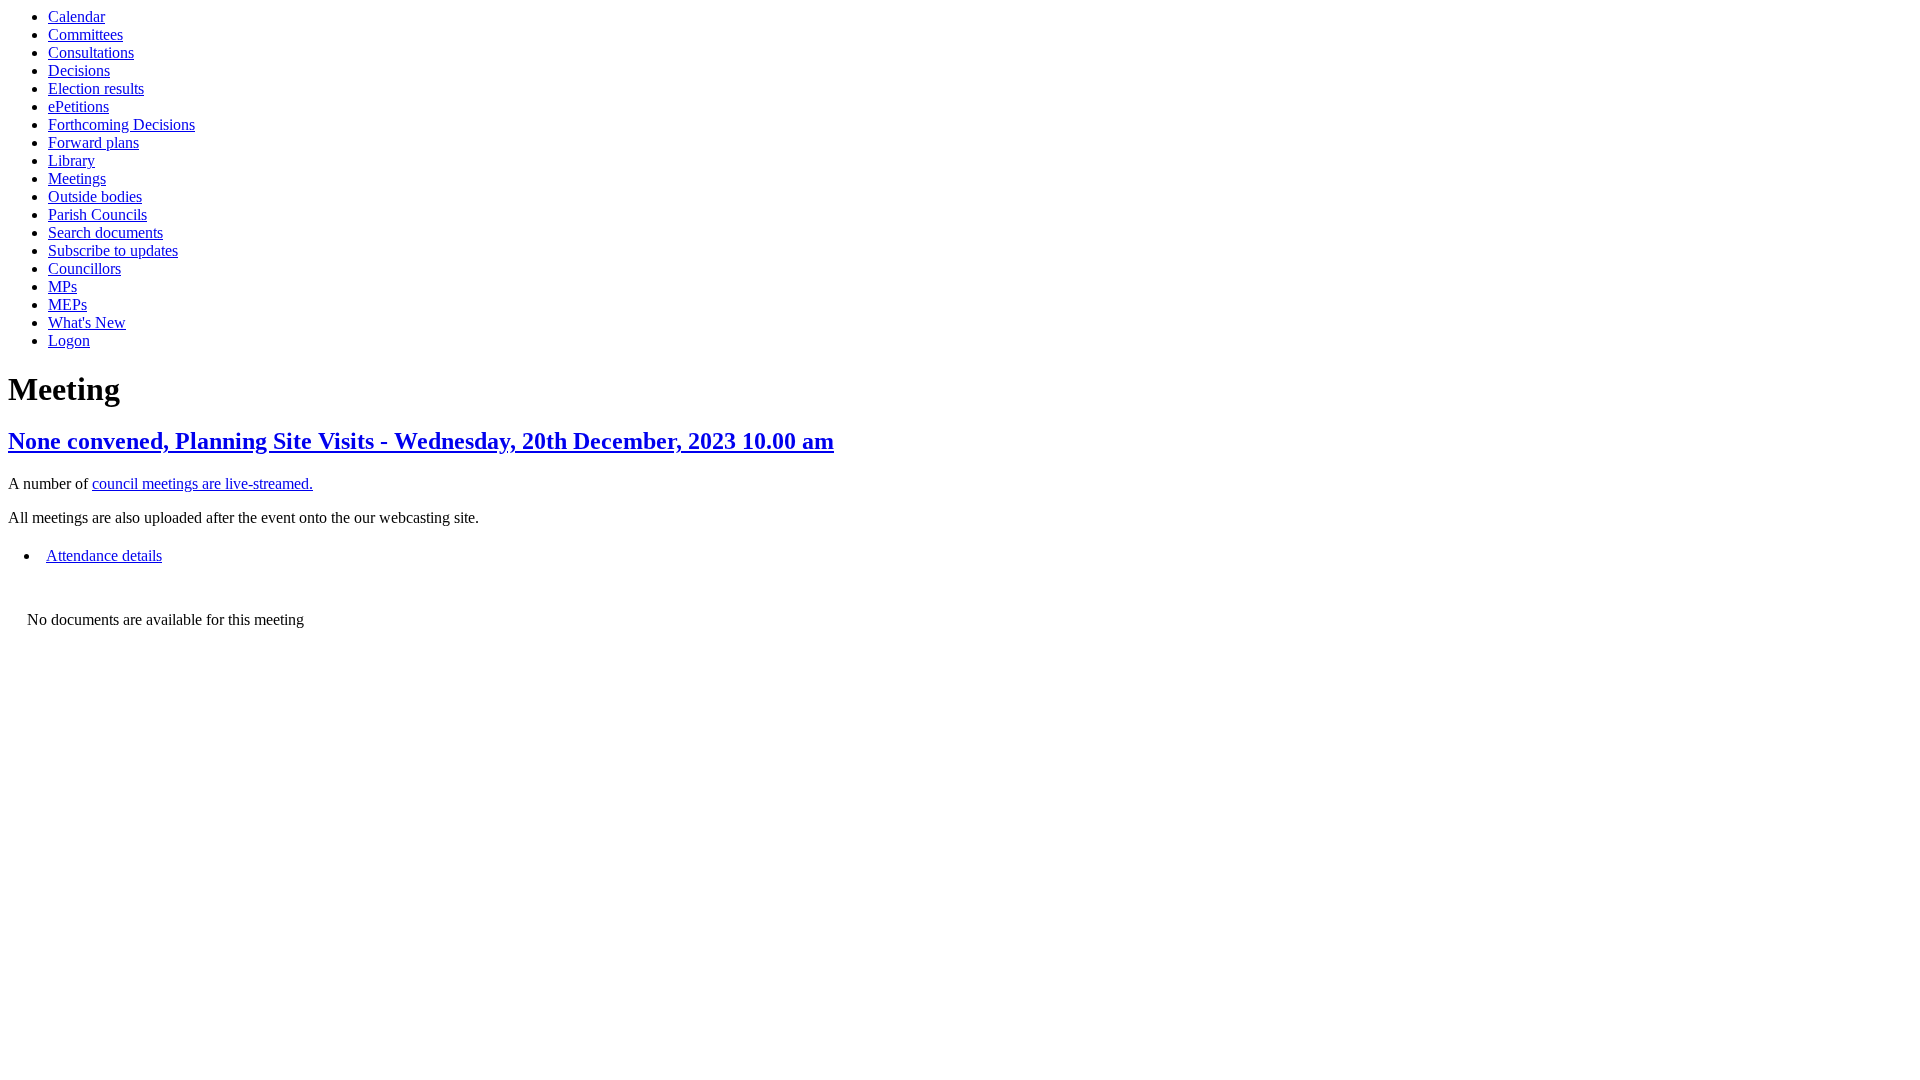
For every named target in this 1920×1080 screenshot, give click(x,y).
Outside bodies (95, 196)
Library (71, 160)
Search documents (105, 232)
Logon (69, 340)
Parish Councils (97, 214)
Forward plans (93, 142)
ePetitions (78, 106)
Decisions (79, 70)
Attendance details (104, 555)
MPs (62, 286)
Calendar (76, 16)
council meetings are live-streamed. (202, 483)
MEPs (67, 304)
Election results (96, 88)
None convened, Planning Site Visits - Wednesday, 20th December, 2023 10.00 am (421, 441)
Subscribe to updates (113, 250)
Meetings (77, 178)
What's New (87, 322)
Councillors (84, 268)
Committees (85, 34)
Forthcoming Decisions (121, 124)
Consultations (91, 52)
